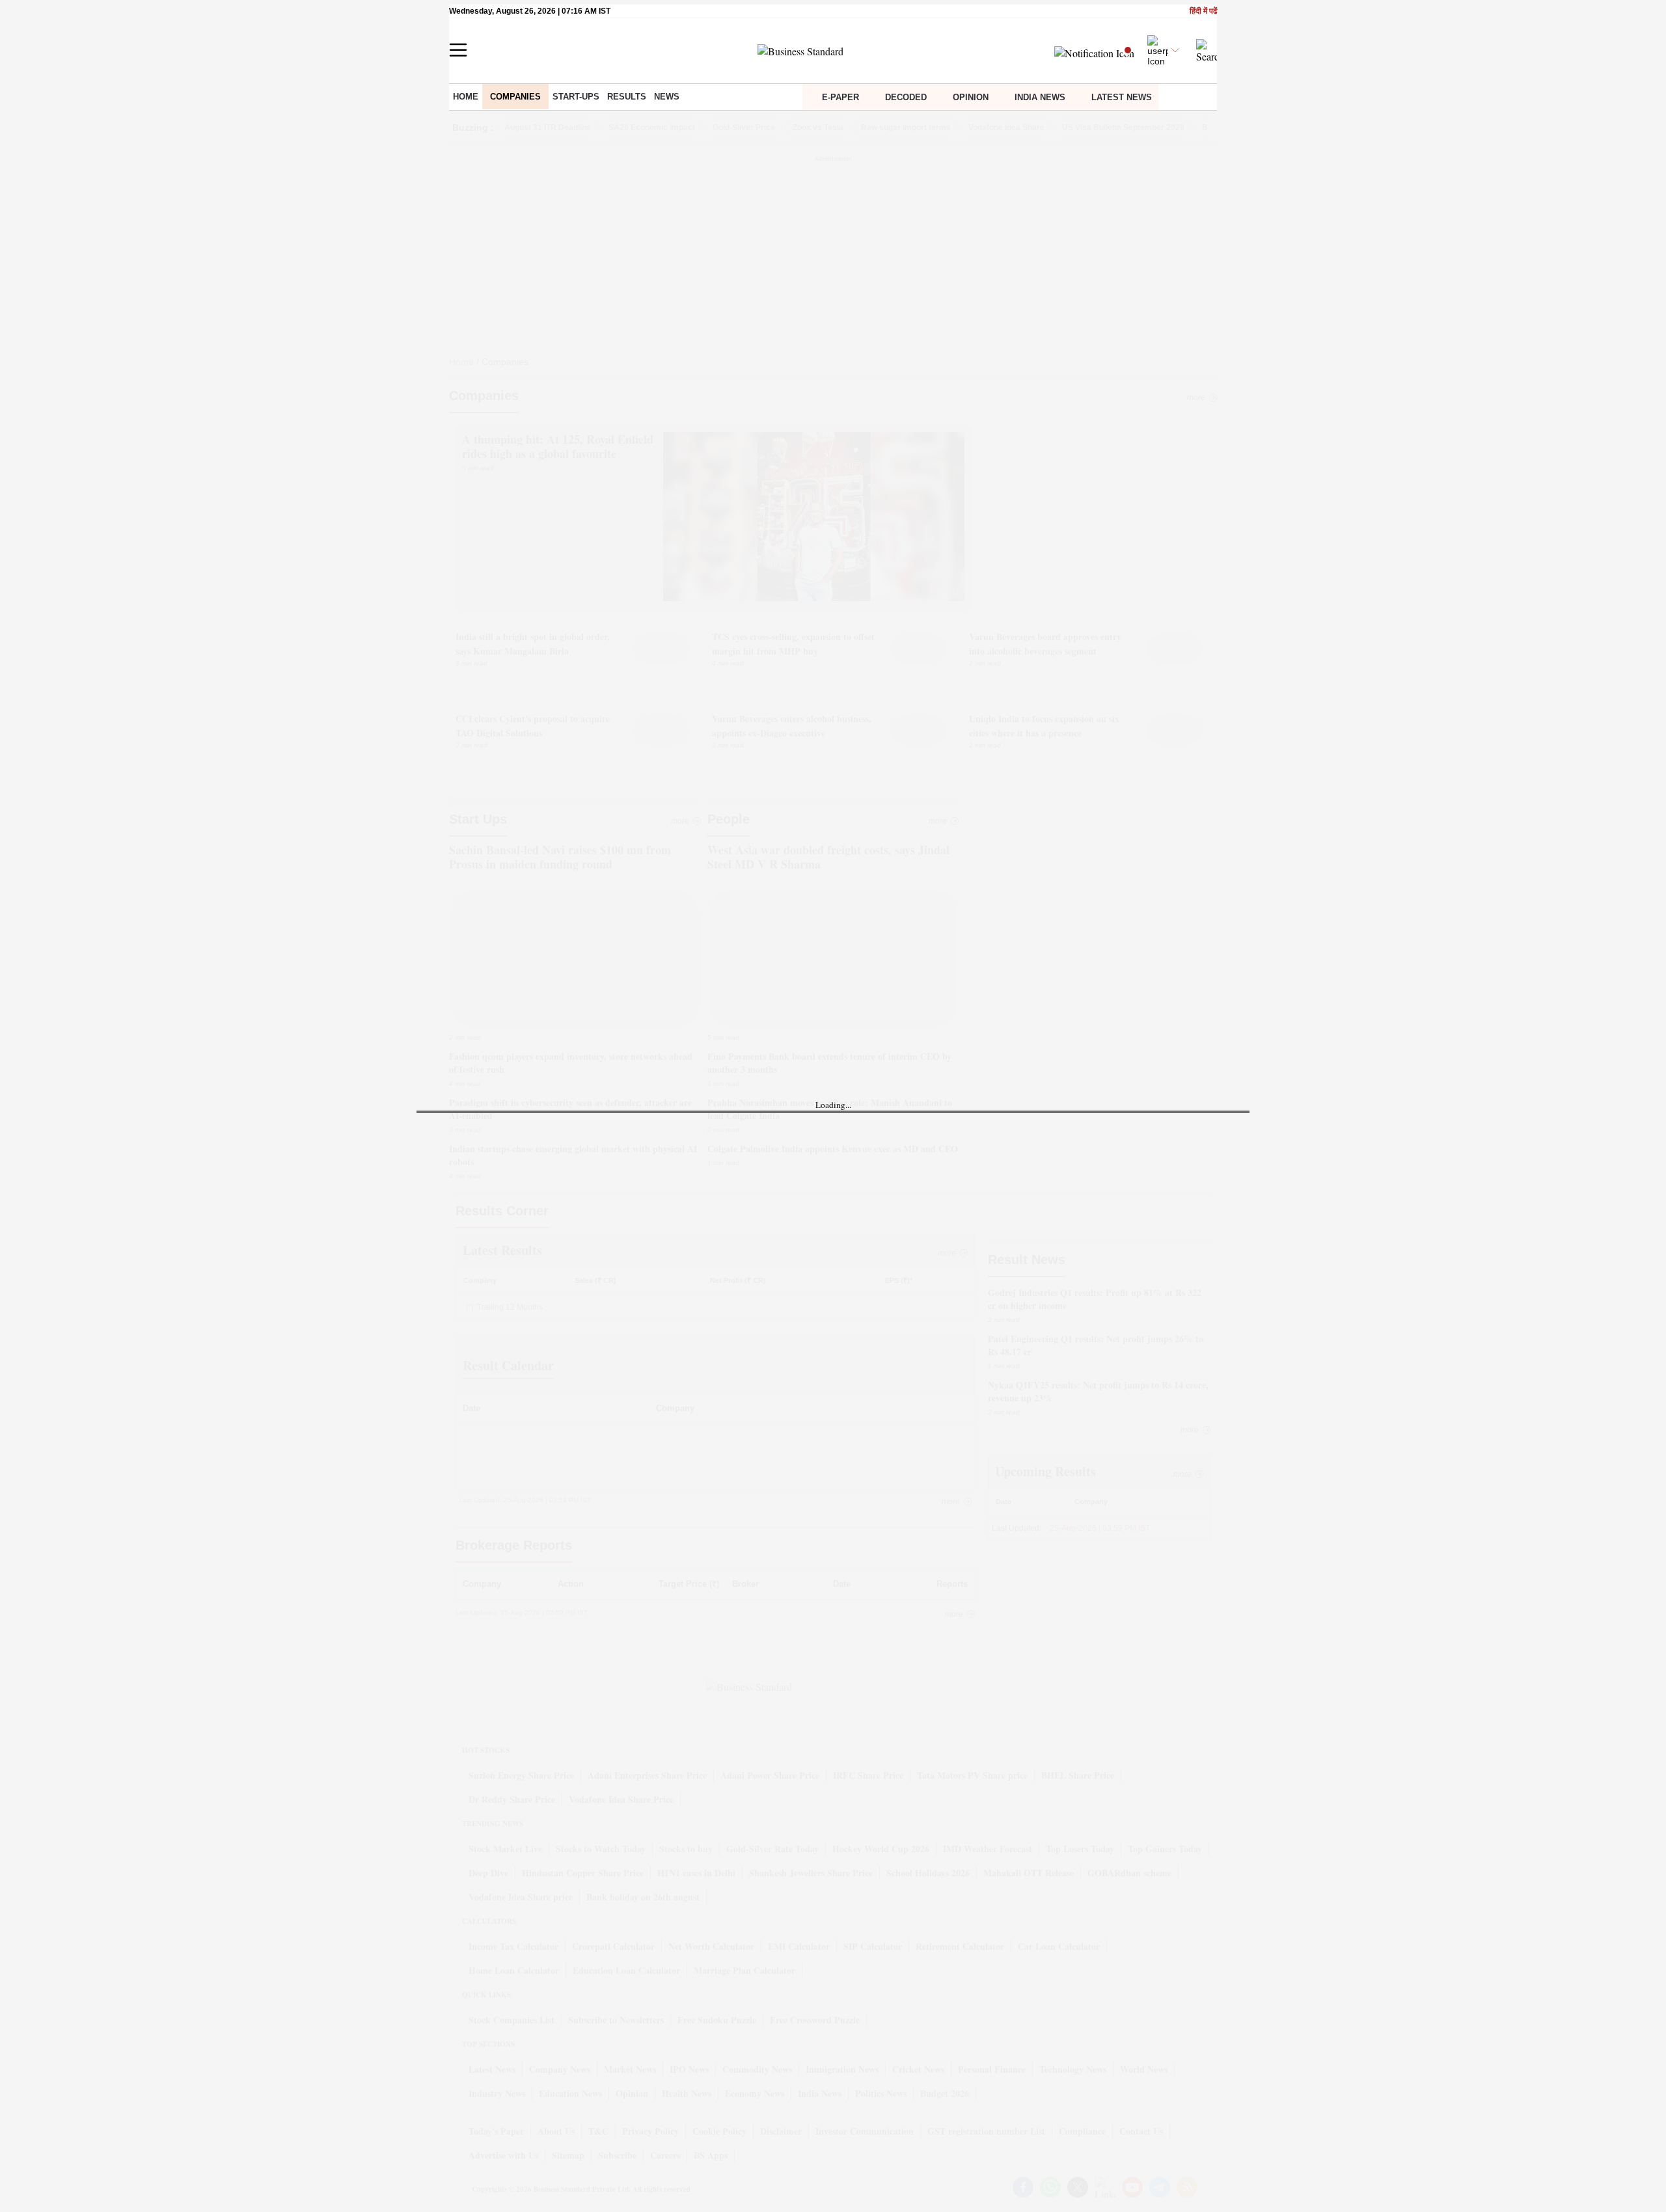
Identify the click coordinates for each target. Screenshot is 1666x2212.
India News (1040, 97)
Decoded (906, 97)
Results (627, 97)
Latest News (1122, 97)
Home (466, 97)
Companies (515, 97)
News (667, 97)
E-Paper (840, 97)
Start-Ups (576, 97)
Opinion (971, 97)
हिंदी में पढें (1203, 11)
